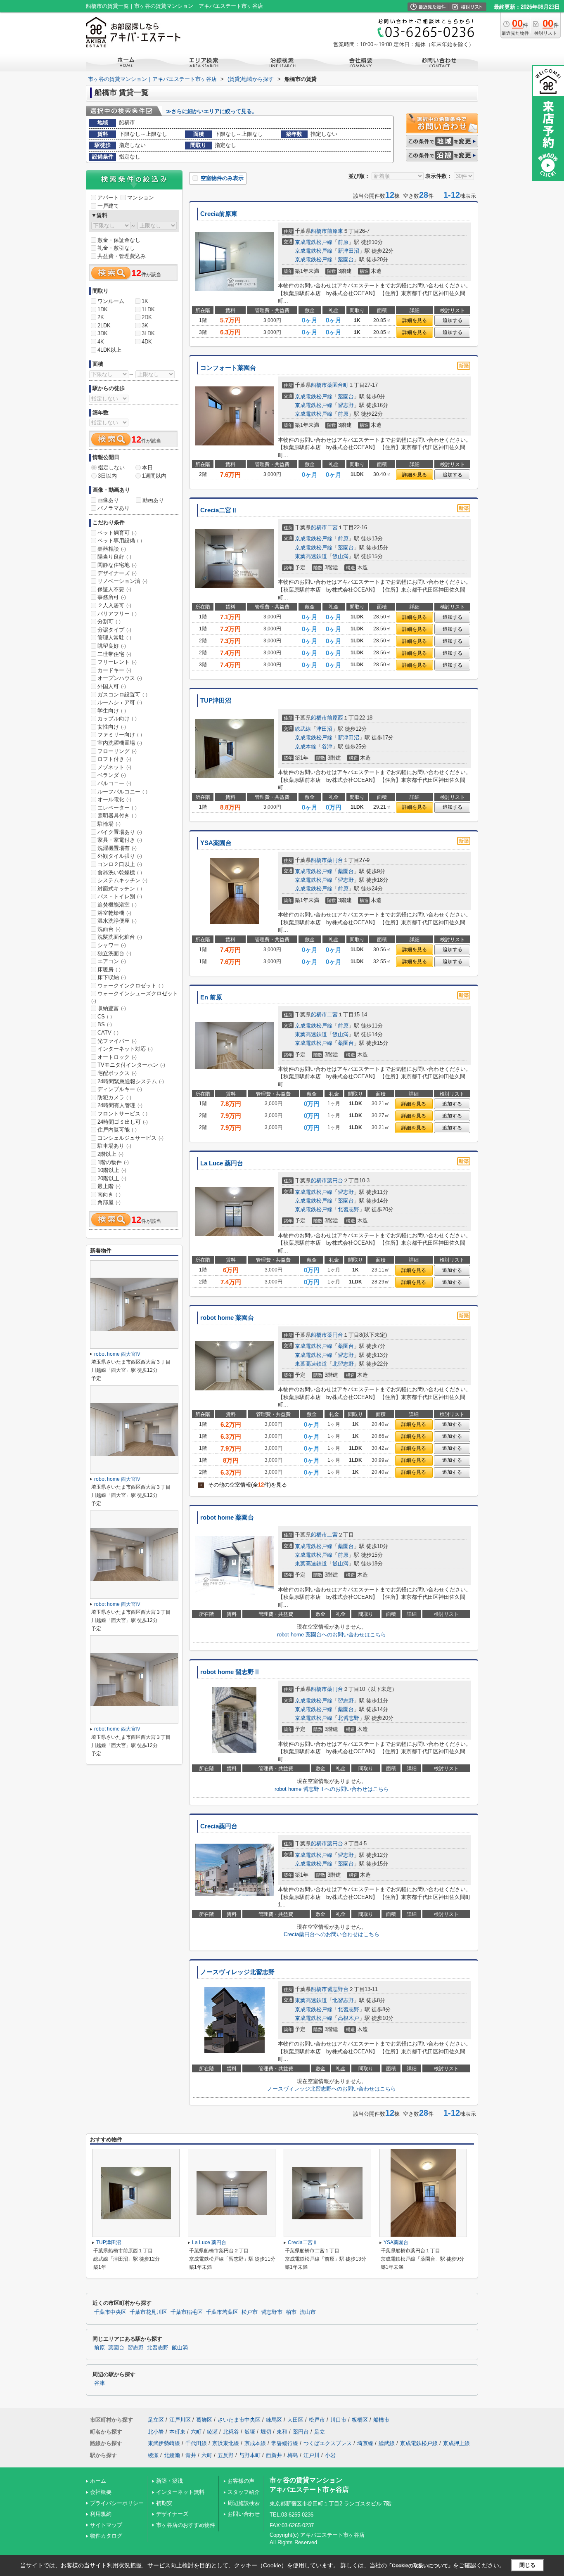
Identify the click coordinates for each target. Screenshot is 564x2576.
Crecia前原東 (219, 214)
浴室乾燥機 (114, 913)
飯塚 (250, 2432)
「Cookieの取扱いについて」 (420, 2566)
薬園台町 (338, 385)
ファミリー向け (120, 735)
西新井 (274, 2455)
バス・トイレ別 (120, 896)
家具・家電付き (120, 840)
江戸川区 (180, 2420)
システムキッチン (122, 880)
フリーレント (117, 662)
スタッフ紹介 (244, 2492)
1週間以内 (154, 476)
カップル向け (117, 719)
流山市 (308, 2312)
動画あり (153, 500)
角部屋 (109, 1202)
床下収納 (112, 977)
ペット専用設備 (120, 541)
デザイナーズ (117, 573)
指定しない (111, 468)
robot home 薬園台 (227, 1318)
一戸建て (108, 206)
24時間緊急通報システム (131, 1081)
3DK (103, 333)
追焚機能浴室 (117, 905)
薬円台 (335, 860)
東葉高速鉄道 (311, 556)
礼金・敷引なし (116, 248)
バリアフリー (117, 614)
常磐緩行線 (285, 2443)
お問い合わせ (244, 2514)
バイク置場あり (120, 832)
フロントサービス (122, 1114)
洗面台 (109, 929)
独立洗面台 (114, 953)
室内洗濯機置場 (120, 743)
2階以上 (110, 1154)
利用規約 (101, 2514)
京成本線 (306, 747)
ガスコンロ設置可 (122, 695)
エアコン (112, 961)
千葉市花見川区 (148, 2312)
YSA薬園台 (216, 843)
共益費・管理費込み (122, 256)
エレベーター (117, 808)
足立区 (156, 2420)
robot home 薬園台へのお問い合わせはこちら (332, 1635)
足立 (320, 2432)
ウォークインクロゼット (130, 986)
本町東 (177, 2432)
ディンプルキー (120, 1089)
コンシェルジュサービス (130, 1138)
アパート (108, 198)
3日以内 (107, 476)
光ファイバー (117, 1041)
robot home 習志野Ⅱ (230, 1672)
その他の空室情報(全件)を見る (243, 1485)
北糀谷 (231, 2432)
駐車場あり (114, 1146)
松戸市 (250, 2312)
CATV (108, 1033)
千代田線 (196, 2443)
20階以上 (112, 1178)
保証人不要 (114, 589)
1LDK (148, 309)
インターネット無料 (180, 2492)
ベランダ (112, 775)
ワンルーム (111, 301)
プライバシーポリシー (117, 2503)
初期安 (164, 2503)
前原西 (335, 718)
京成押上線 (456, 2443)
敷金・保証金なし (119, 240)
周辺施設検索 (244, 2503)
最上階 (109, 1186)
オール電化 (114, 799)
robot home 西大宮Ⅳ (117, 1354)
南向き (109, 1194)
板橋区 (360, 2420)
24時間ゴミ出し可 (123, 1122)
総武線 (303, 729)
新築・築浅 (169, 2481)
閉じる (527, 2565)
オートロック (117, 1057)
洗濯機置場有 (117, 848)
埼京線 (365, 2443)
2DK (147, 317)
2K (101, 317)
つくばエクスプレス (328, 2443)
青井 (191, 2455)
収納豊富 (112, 1008)
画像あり (108, 500)
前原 (343, 242)
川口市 (338, 2420)
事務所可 (112, 597)
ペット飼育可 (117, 533)
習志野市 (272, 2312)
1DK (103, 309)
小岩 (330, 2455)
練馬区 (274, 2420)
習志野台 (338, 1989)
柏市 (291, 2312)
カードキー (114, 670)
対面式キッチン (120, 889)
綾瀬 (212, 2432)
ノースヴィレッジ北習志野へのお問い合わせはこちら (332, 2089)
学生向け (112, 711)
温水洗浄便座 (117, 921)
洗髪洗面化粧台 (120, 937)
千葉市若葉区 (222, 2312)
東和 (282, 2432)
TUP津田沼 (216, 701)
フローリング (117, 751)
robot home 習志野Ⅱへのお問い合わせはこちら (332, 1789)
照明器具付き (117, 816)
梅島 (293, 2455)
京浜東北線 (226, 2443)
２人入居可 (114, 605)
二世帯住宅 (114, 654)
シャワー (112, 945)
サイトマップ (106, 2525)
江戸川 (312, 2455)
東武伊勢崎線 (164, 2443)
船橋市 (319, 231)
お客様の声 (241, 2481)
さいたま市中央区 (239, 2420)
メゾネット (114, 767)
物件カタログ (106, 2536)
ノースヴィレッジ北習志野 (237, 1972)
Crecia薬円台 (219, 1826)
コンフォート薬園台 (228, 368)
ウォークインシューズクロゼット (135, 997)
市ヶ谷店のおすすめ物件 (186, 2525)
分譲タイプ (114, 630)
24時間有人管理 (120, 1105)
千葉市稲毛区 (187, 2312)
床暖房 (109, 970)
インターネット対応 (125, 1049)
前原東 (335, 231)
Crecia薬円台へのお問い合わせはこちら (332, 1934)
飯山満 (340, 556)
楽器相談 (112, 549)
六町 (196, 2432)
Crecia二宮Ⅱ (219, 510)
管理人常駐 (114, 638)
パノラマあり (114, 508)
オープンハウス (120, 678)
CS (105, 1017)
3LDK (148, 333)
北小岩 (156, 2432)
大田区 (295, 2420)
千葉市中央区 (110, 2312)
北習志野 (348, 1209)
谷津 (327, 747)
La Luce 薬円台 (222, 1163)
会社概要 (101, 2492)
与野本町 (250, 2455)
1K (145, 301)
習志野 (346, 405)
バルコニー (114, 783)
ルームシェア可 (120, 702)
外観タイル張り (120, 856)
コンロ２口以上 (120, 864)
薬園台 (346, 259)
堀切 (266, 2432)
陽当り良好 (114, 557)
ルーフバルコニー (122, 792)
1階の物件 (113, 1162)
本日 (147, 468)
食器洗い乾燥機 (120, 872)
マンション (141, 198)
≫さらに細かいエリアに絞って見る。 (212, 111)
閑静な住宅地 (117, 565)
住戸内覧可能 (117, 1130)
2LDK (104, 326)
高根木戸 (348, 2018)
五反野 (226, 2455)
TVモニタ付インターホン (131, 1065)
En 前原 (211, 997)
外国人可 (112, 686)
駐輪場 (109, 824)
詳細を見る (415, 320)
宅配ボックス (117, 1073)
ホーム (98, 2481)
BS (105, 1024)
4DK (147, 342)
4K (101, 342)
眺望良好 (112, 646)
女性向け (112, 727)
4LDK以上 (109, 350)
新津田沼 (348, 251)
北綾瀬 (172, 2455)
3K (145, 326)
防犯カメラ (114, 1097)
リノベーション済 (122, 581)
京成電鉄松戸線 (314, 242)
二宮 (332, 527)
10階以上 (112, 1170)
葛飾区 (204, 2420)
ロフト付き (114, 759)
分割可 (109, 622)
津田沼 (324, 729)
